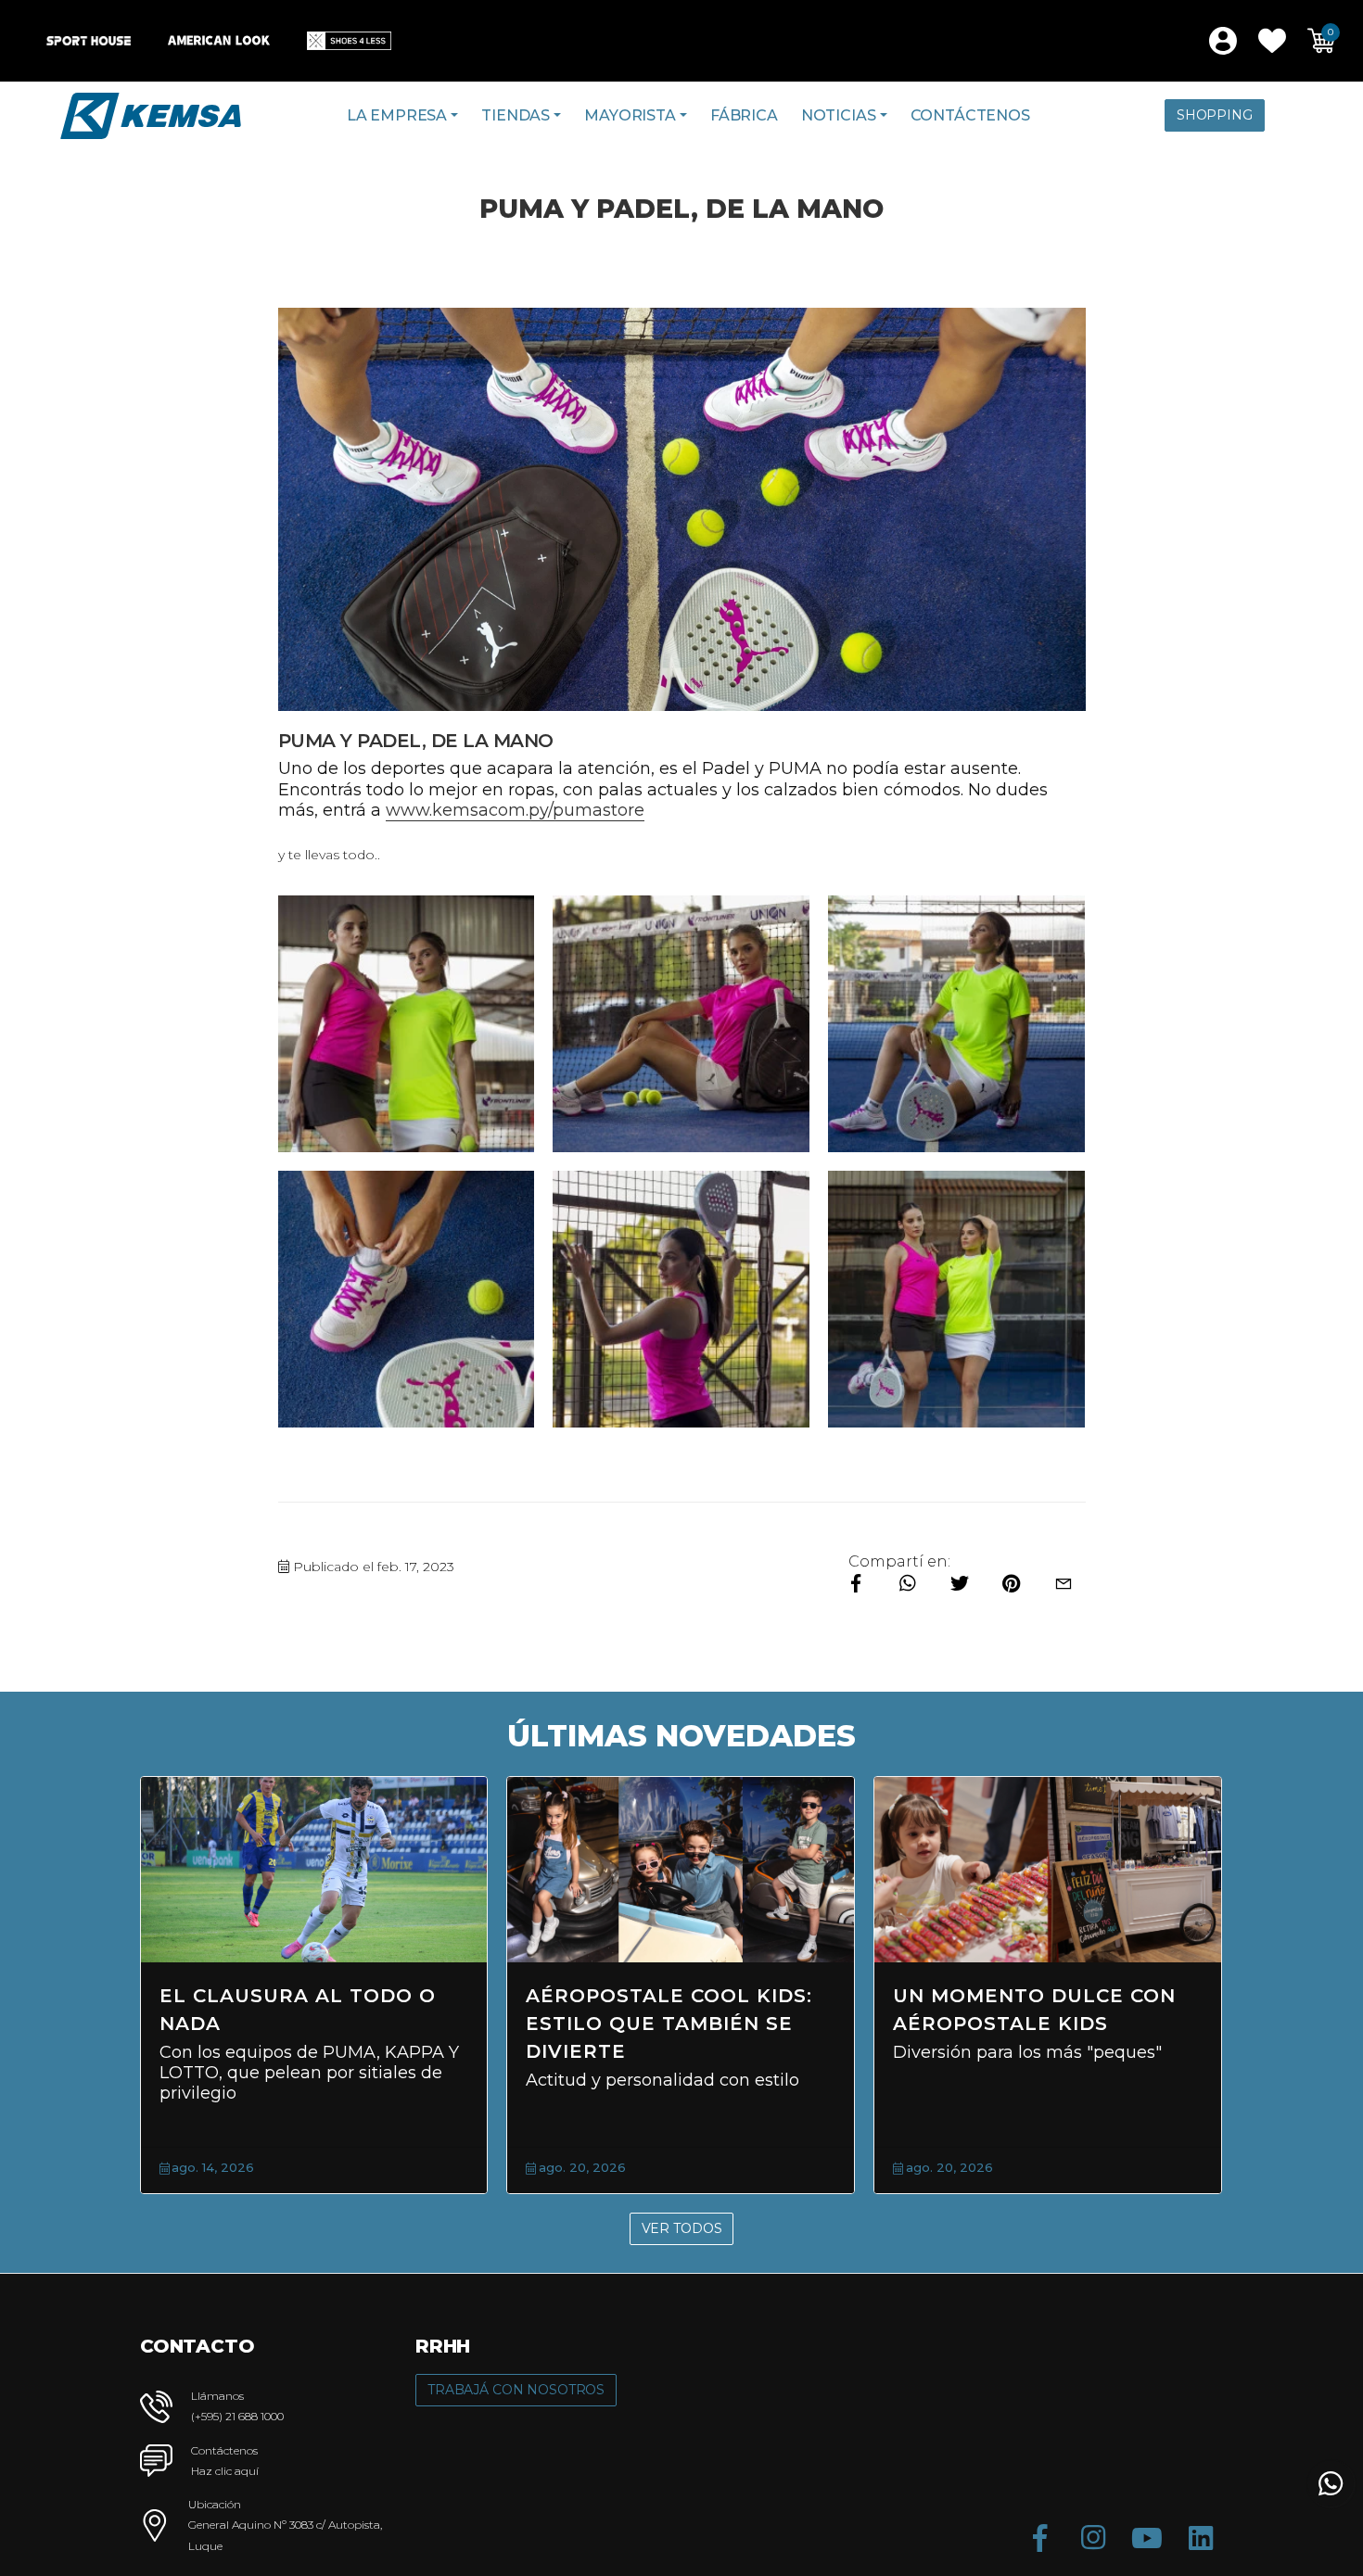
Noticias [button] (839, 115)
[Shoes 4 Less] (349, 41)
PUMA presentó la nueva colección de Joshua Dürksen (832, 2024)
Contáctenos (970, 115)
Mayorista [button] (630, 115)
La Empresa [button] (397, 115)
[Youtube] (1147, 2538)
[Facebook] (1039, 2538)
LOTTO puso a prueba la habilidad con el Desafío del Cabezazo (1200, 2024)
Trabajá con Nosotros (516, 2390)
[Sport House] (89, 41)
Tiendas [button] (516, 115)
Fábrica (744, 115)
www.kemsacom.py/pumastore (515, 810)
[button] (1272, 41)
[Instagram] (1093, 2538)
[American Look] (219, 41)
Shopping (1215, 115)
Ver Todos (682, 2228)
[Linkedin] (1201, 2538)
